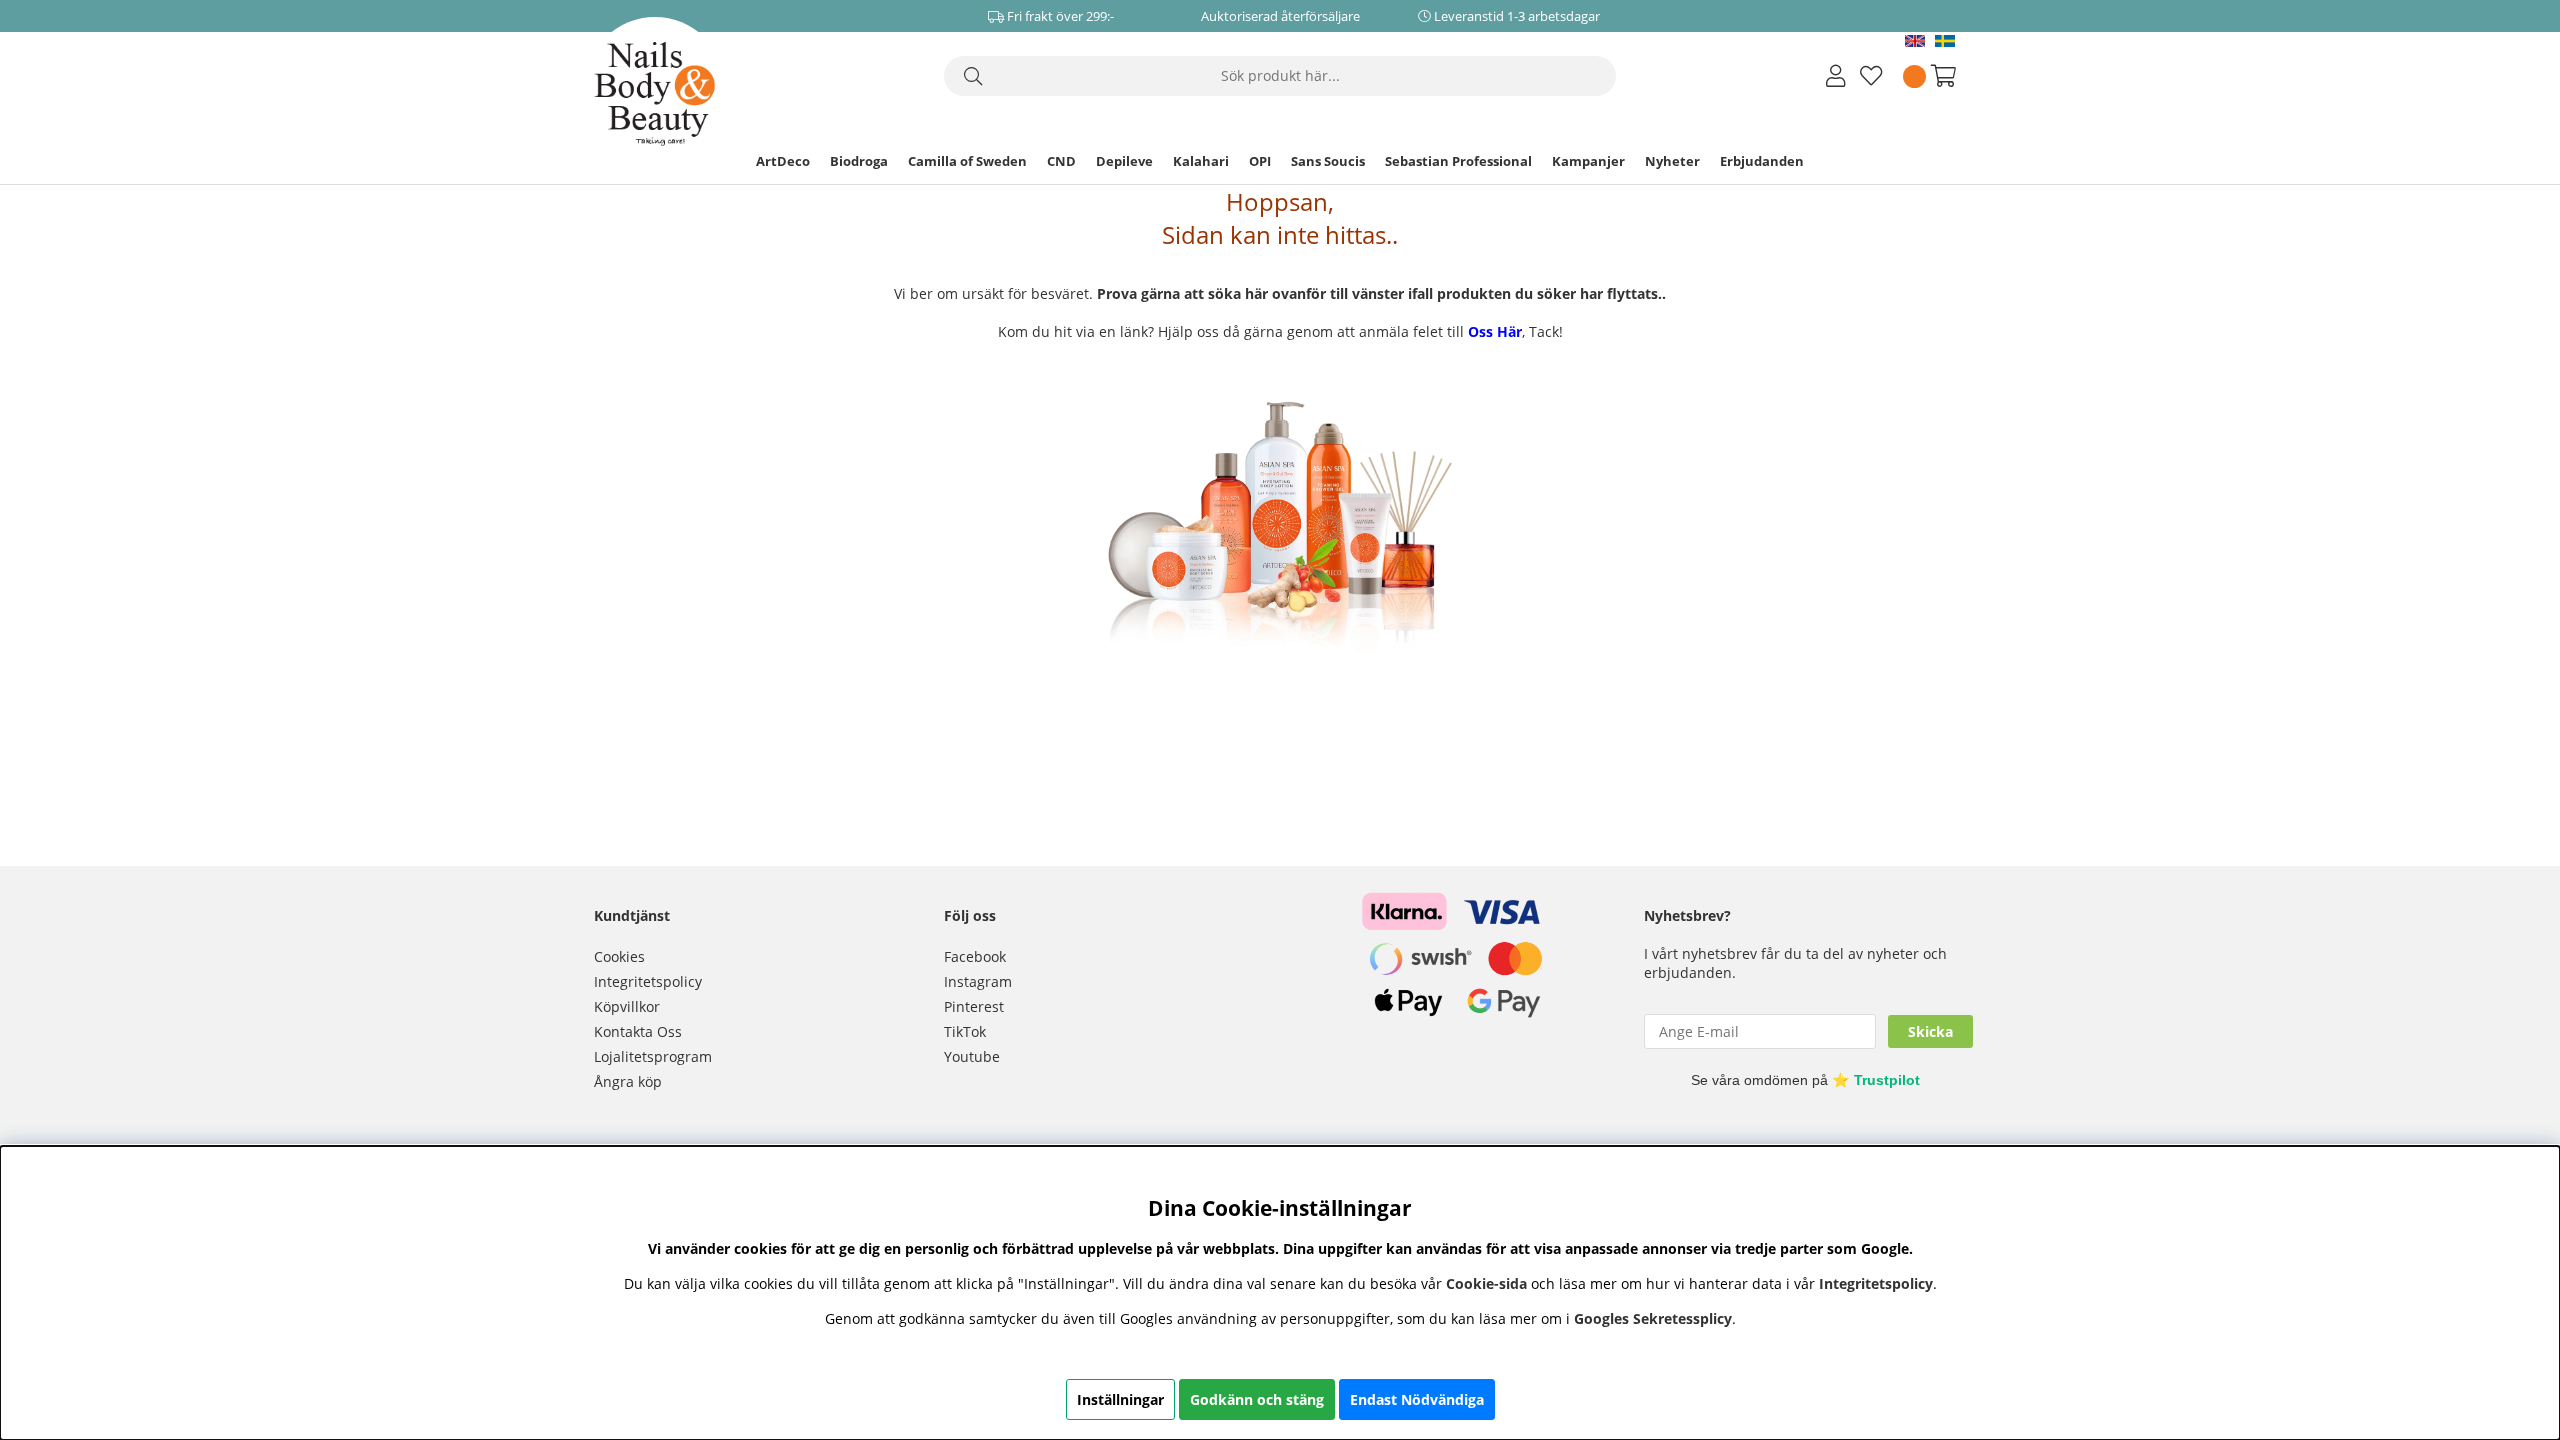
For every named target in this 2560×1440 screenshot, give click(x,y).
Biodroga (859, 161)
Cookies (619, 956)
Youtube (972, 1056)
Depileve (1124, 161)
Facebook (975, 956)
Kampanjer (1588, 161)
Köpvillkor (627, 1006)
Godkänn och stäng (1257, 1399)
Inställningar (1120, 1399)
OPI (1260, 161)
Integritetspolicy (648, 981)
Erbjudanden (1762, 161)
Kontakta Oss (638, 1031)
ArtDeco (783, 161)
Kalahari (1201, 161)
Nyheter (1672, 161)
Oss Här (1495, 331)
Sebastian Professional (1458, 161)
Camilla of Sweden (967, 161)
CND (1061, 161)
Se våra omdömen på (1805, 1080)
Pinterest (974, 1006)
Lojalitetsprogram (653, 1056)
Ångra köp (628, 1081)
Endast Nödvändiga (1417, 1399)
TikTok (965, 1031)
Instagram (978, 981)
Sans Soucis (1328, 161)
